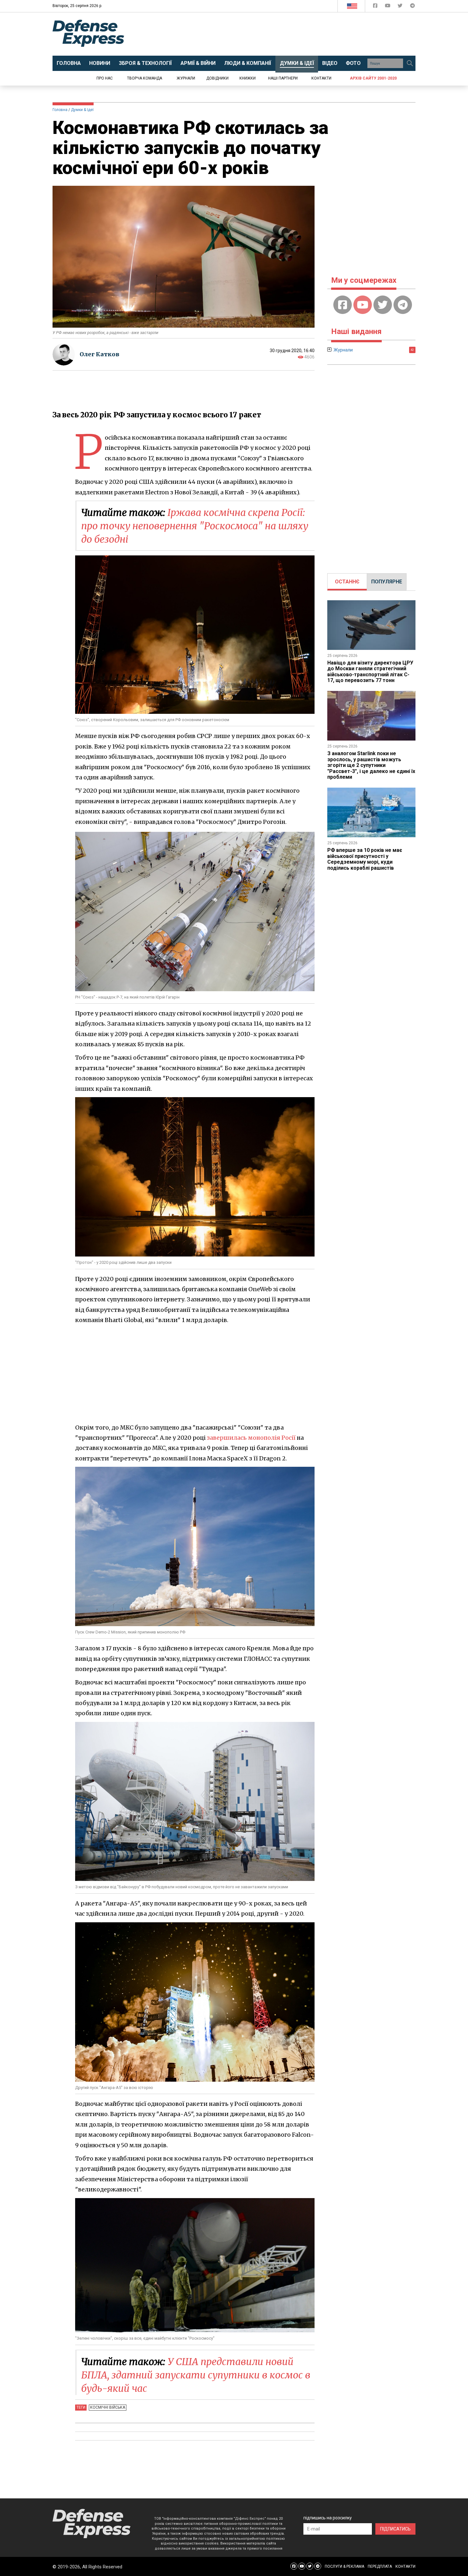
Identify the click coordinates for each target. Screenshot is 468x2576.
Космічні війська (108, 2407)
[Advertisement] (287, 34)
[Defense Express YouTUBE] (388, 7)
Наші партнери (283, 78)
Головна (60, 110)
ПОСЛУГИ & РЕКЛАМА (344, 2566)
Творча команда (145, 78)
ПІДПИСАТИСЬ (395, 2529)
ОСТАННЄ (347, 582)
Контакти (321, 78)
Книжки (248, 78)
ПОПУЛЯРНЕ (387, 582)
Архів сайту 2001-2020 (373, 78)
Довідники (217, 78)
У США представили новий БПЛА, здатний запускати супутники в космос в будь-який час (196, 2375)
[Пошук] (410, 63)
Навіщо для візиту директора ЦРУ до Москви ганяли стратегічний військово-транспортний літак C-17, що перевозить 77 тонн (370, 672)
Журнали (186, 78)
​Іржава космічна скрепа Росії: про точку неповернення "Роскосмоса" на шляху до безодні (195, 526)
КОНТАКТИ (405, 2566)
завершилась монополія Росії (251, 1438)
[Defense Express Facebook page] (376, 7)
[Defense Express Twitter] (401, 7)
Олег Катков (99, 354)
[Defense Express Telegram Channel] (412, 7)
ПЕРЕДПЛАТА (380, 2566)
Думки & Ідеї (82, 110)
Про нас (105, 78)
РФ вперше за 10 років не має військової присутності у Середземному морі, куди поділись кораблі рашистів (365, 859)
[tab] (347, 582)
